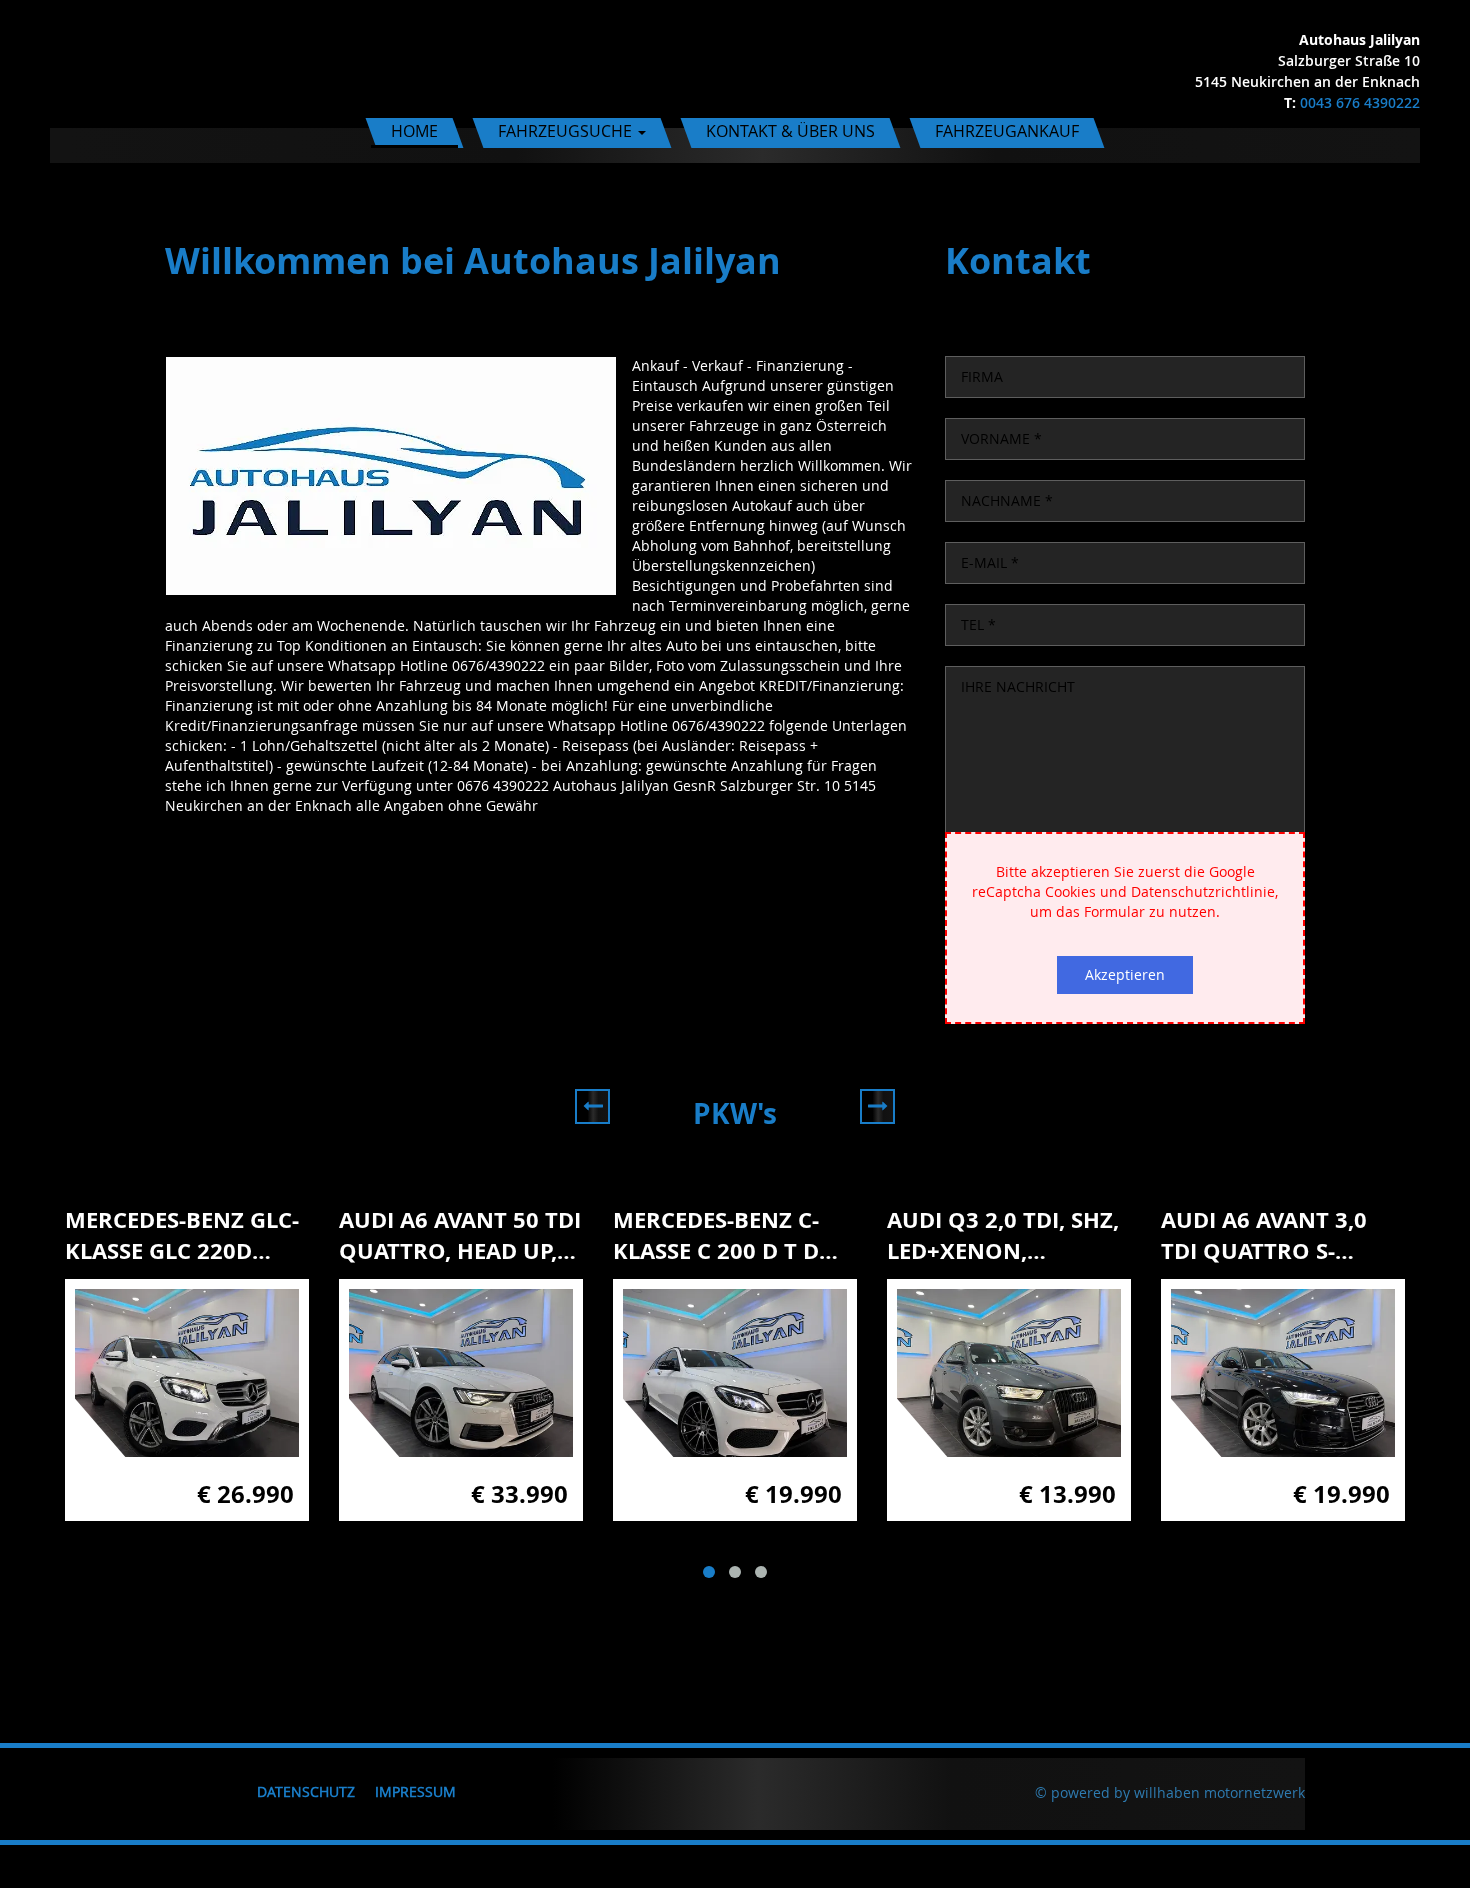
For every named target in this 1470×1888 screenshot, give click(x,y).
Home (414, 131)
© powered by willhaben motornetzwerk (1170, 1792)
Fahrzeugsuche (567, 131)
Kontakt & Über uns (790, 131)
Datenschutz (306, 1791)
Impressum (415, 1791)
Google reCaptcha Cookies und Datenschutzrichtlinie (1123, 881)
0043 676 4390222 (1360, 102)
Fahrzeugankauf (1007, 131)
